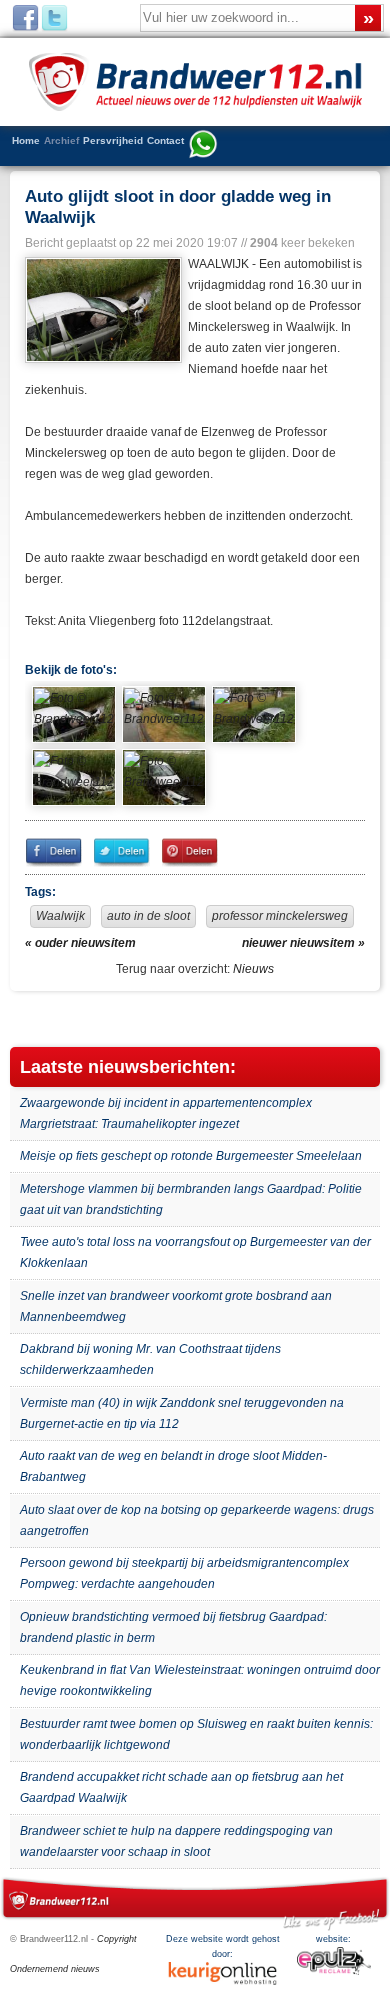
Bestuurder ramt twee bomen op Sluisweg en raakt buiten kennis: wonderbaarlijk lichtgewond (196, 1734)
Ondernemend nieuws (55, 1969)
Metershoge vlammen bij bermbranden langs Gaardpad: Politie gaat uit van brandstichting (191, 1199)
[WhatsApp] (203, 146)
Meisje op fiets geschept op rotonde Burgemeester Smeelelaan (191, 1156)
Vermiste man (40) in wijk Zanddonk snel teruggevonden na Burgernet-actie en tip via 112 (182, 1413)
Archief (61, 140)
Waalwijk (60, 916)
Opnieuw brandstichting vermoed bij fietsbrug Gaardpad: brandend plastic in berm (173, 1627)
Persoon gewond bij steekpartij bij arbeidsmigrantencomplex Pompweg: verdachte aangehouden (184, 1573)
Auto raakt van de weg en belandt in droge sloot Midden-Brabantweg (173, 1466)
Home (26, 140)
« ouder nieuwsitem (80, 943)
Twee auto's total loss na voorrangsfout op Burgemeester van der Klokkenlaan (195, 1252)
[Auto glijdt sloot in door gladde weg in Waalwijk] (101, 310)
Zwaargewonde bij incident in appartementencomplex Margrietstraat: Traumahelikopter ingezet (166, 1113)
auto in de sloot (148, 916)
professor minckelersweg (280, 916)
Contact (165, 140)
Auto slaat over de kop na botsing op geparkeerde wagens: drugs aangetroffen (197, 1520)
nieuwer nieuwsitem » (303, 943)
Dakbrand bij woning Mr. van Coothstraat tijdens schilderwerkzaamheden (150, 1359)
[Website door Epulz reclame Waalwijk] (334, 1972)
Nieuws (253, 969)
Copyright (117, 1939)
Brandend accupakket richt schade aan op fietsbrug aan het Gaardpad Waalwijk (181, 1787)
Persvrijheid (113, 140)
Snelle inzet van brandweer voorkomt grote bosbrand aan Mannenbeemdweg (176, 1306)
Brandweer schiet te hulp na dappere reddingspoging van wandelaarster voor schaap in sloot (176, 1841)
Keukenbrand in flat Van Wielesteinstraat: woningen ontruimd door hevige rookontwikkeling (200, 1680)
